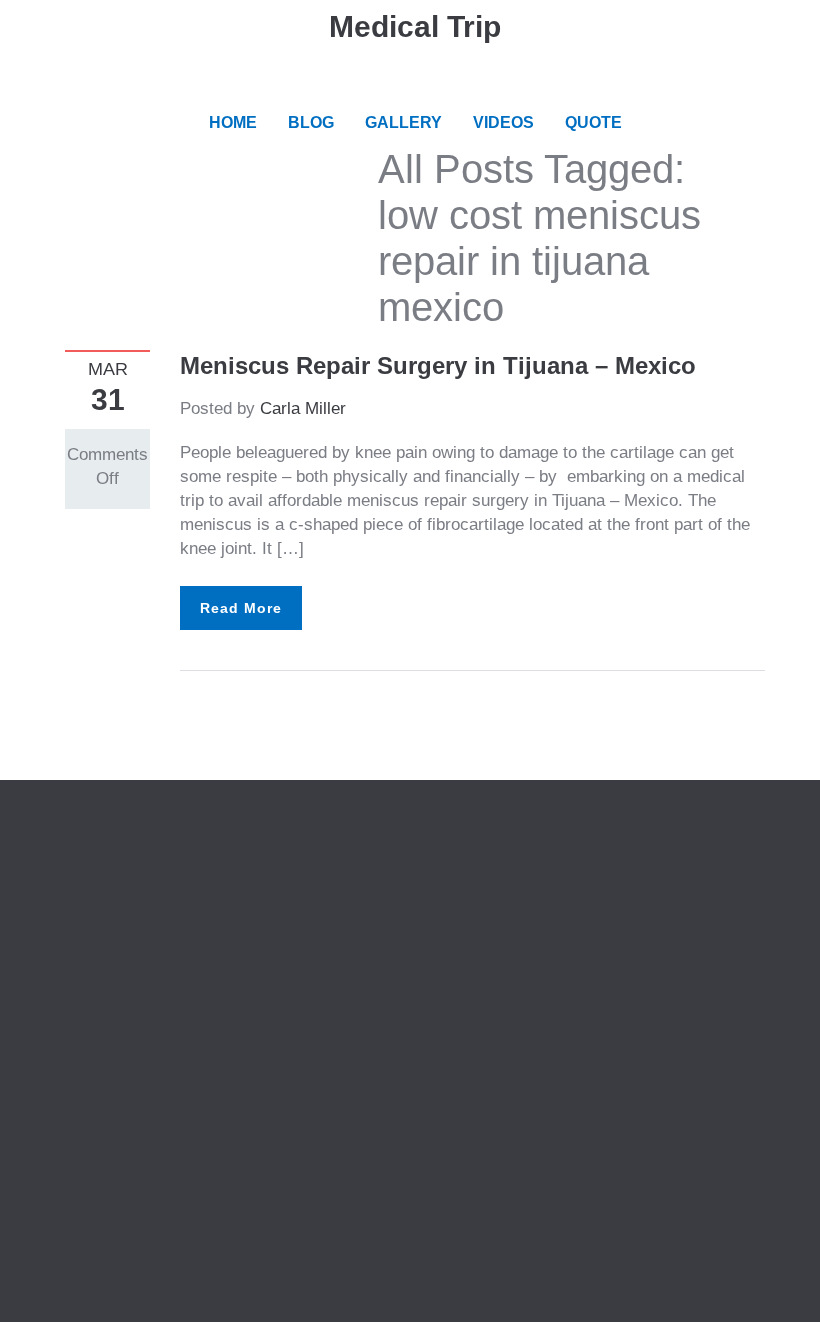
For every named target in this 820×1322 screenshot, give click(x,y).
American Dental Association (547, 885)
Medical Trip (415, 26)
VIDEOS (503, 122)
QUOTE (593, 122)
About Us (99, 861)
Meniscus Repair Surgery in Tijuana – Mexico (438, 365)
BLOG (311, 122)
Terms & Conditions (138, 909)
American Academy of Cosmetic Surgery (592, 861)
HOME (233, 122)
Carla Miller (303, 408)
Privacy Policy (119, 885)
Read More (241, 608)
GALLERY (403, 122)
